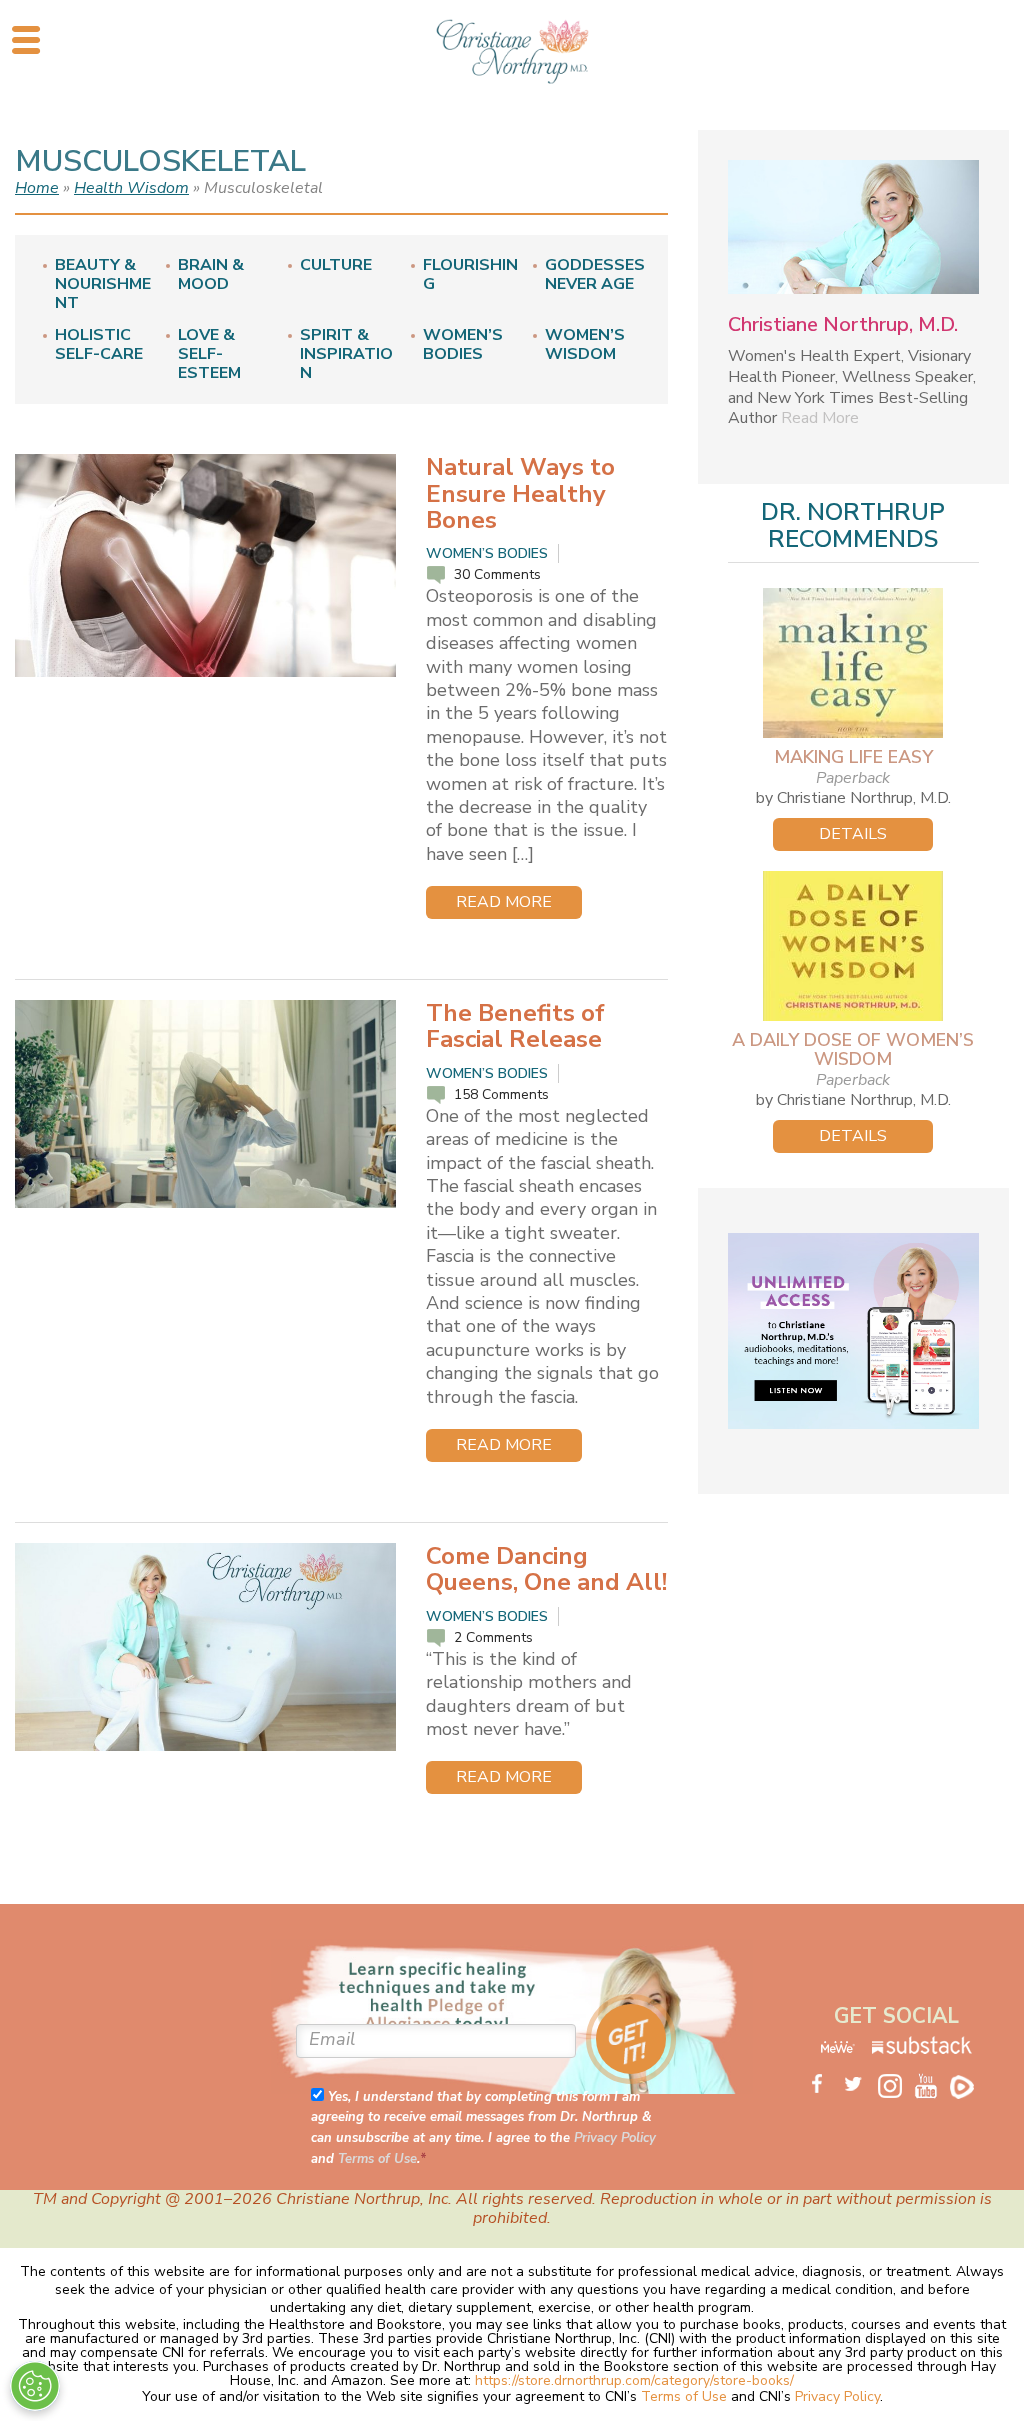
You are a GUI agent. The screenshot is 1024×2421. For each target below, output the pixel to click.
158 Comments (501, 1094)
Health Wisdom (131, 188)
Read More (504, 902)
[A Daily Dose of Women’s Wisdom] (853, 946)
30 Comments (497, 574)
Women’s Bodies (463, 345)
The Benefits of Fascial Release (515, 1026)
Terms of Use (377, 2159)
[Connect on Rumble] (968, 2085)
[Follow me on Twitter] (860, 2085)
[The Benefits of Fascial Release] (205, 1104)
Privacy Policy (615, 2138)
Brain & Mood (211, 275)
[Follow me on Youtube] (932, 2085)
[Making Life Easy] (853, 663)
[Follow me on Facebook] (824, 2085)
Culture (336, 265)
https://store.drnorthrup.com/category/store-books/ (634, 2380)
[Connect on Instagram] (896, 2088)
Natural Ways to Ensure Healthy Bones (520, 493)
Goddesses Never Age (595, 275)
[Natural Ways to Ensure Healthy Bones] (205, 565)
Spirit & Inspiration (346, 355)
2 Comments (493, 1637)
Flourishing (470, 275)
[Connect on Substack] (922, 2050)
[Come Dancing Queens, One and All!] (205, 1647)
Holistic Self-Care (99, 345)
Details (853, 834)
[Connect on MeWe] (839, 2050)
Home (37, 188)
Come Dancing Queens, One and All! (546, 1569)
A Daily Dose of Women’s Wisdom (853, 1050)
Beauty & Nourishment (103, 285)
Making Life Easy (853, 757)
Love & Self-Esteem (209, 355)
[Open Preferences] (35, 2386)
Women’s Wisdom (585, 345)
